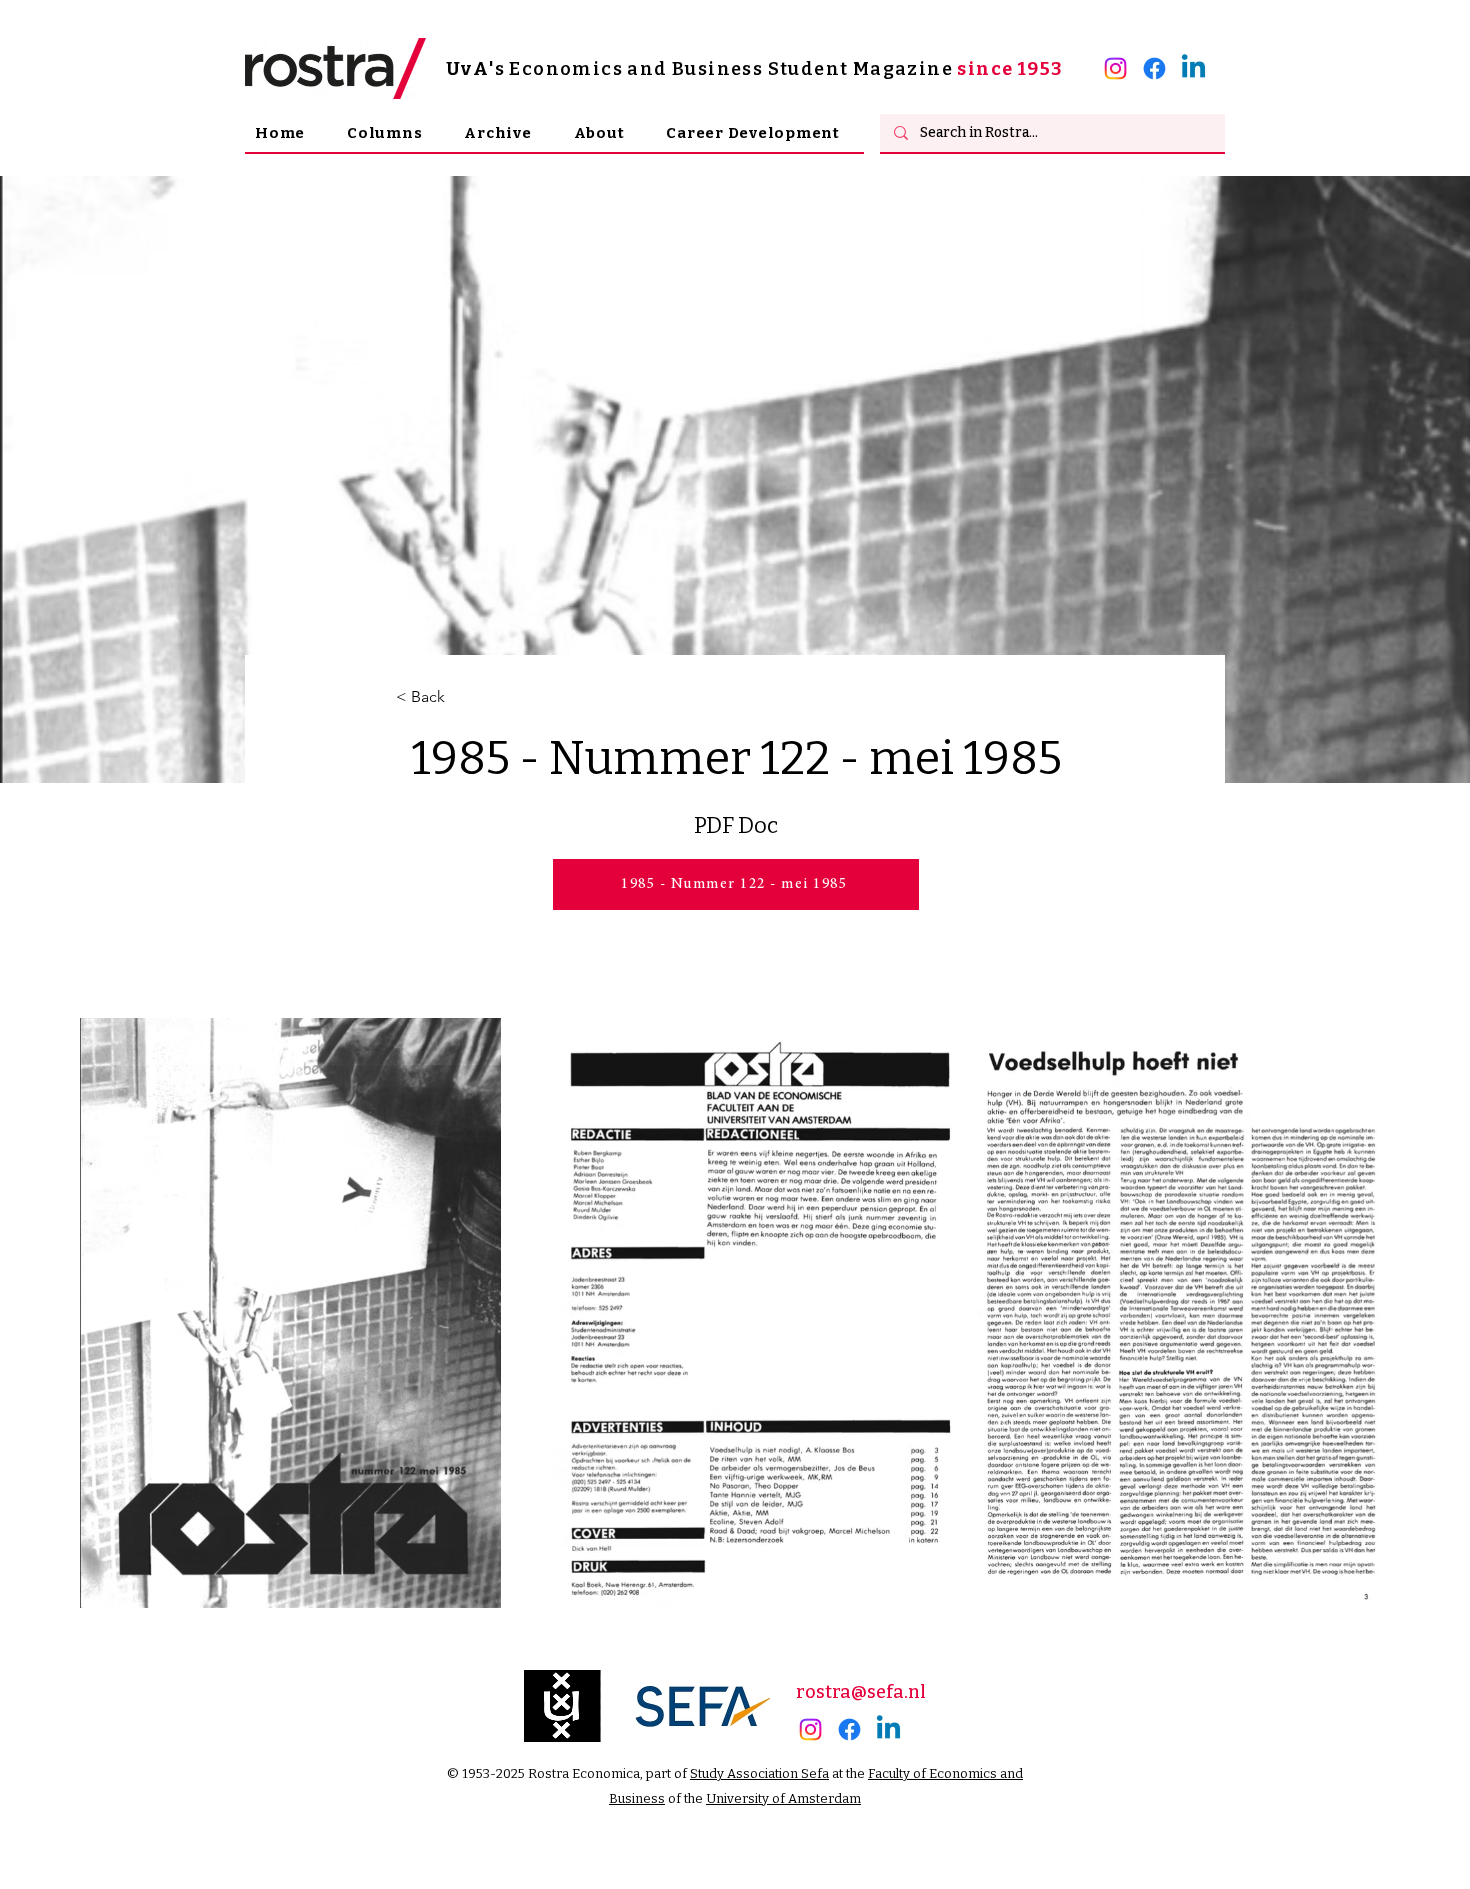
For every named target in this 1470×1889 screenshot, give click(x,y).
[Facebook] (1154, 68)
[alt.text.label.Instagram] (1115, 68)
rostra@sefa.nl (861, 1692)
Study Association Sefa (759, 1773)
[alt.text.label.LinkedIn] (1193, 68)
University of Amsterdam (783, 1798)
